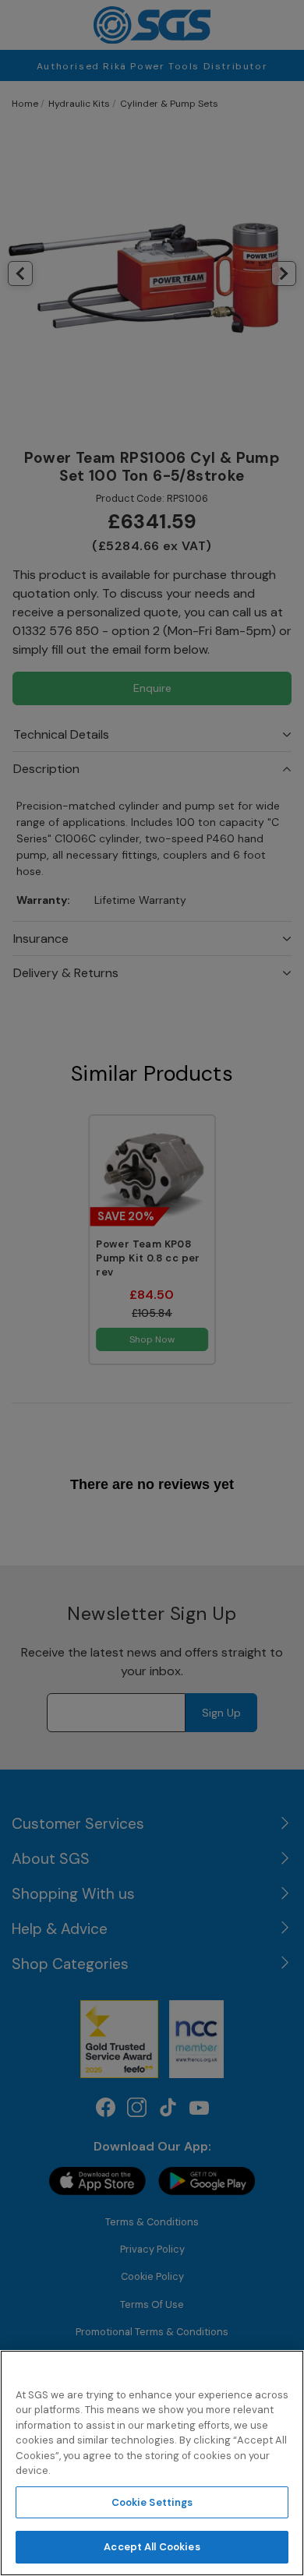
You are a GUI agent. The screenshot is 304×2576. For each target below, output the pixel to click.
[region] (152, 2463)
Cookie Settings (152, 2502)
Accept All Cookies (152, 2547)
